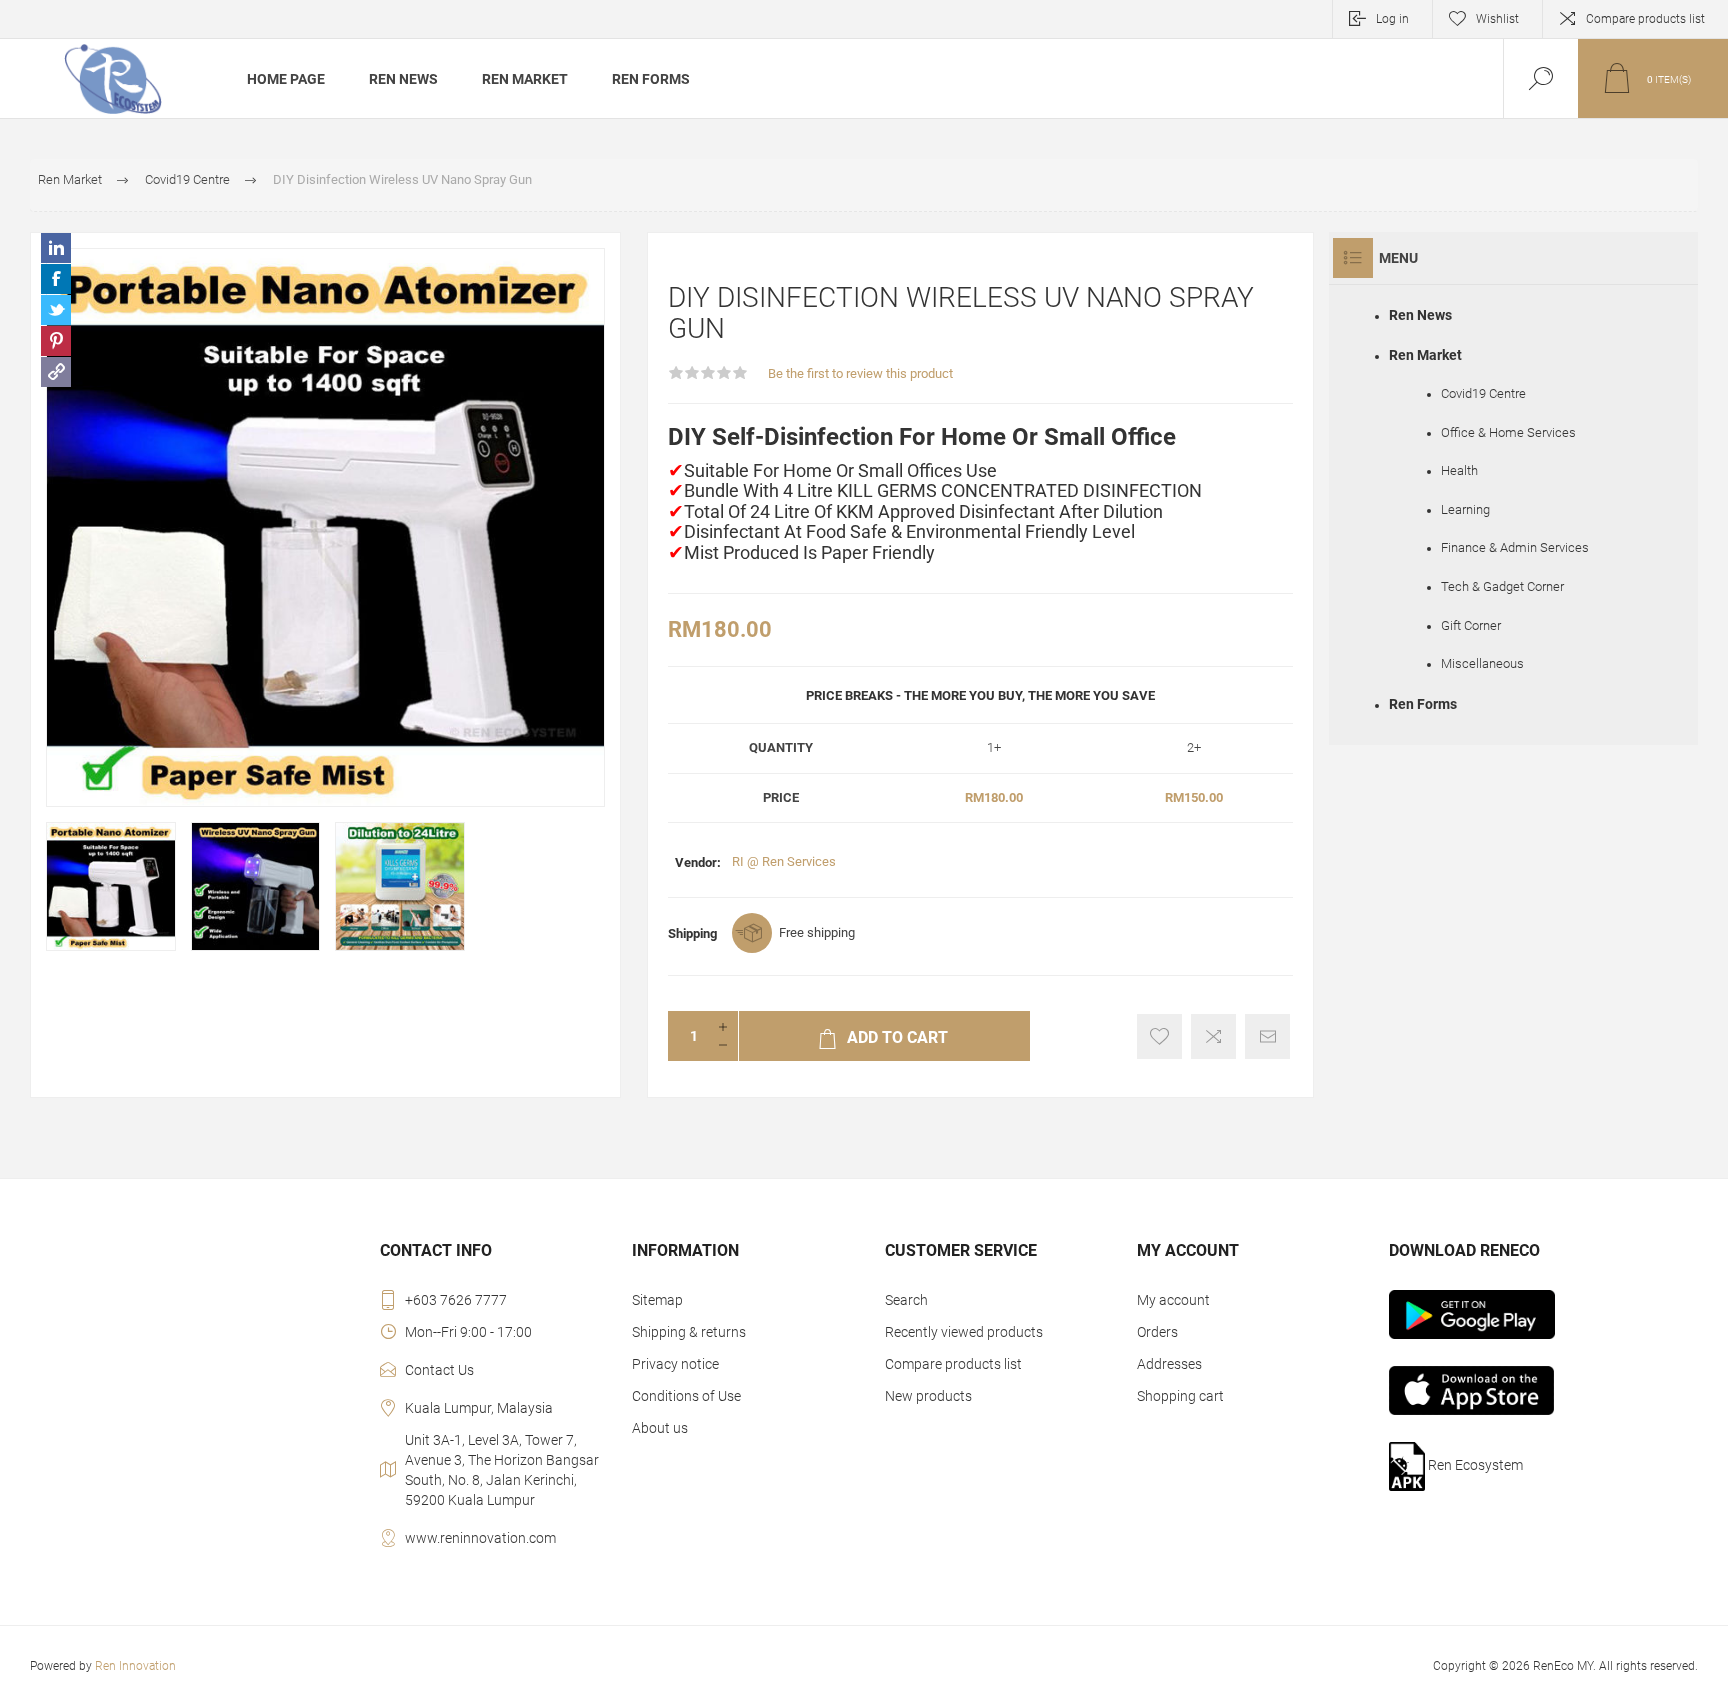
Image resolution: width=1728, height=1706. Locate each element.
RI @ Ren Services (784, 861)
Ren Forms (1423, 704)
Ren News (1420, 315)
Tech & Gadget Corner (1502, 586)
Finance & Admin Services (1515, 547)
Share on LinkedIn (56, 248)
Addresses (1169, 1364)
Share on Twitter (56, 310)
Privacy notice (675, 1364)
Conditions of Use (686, 1396)
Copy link (56, 372)
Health (1459, 470)
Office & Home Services (1508, 432)
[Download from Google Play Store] (1502, 1314)
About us (660, 1428)
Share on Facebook (56, 279)
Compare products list (1645, 19)
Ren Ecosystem (1474, 1465)
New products (928, 1396)
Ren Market (1425, 355)
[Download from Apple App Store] (1502, 1390)
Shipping (692, 933)
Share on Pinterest (56, 341)
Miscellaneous (1482, 663)
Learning (1465, 509)
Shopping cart (1180, 1396)
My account (1173, 1300)
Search (906, 1300)
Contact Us (439, 1370)
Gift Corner (1471, 625)
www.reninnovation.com (480, 1538)
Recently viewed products (964, 1332)
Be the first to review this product (860, 373)
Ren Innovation (135, 1666)
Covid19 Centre (1483, 393)
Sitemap (657, 1300)
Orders (1157, 1332)
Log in (1392, 19)
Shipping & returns (689, 1332)
